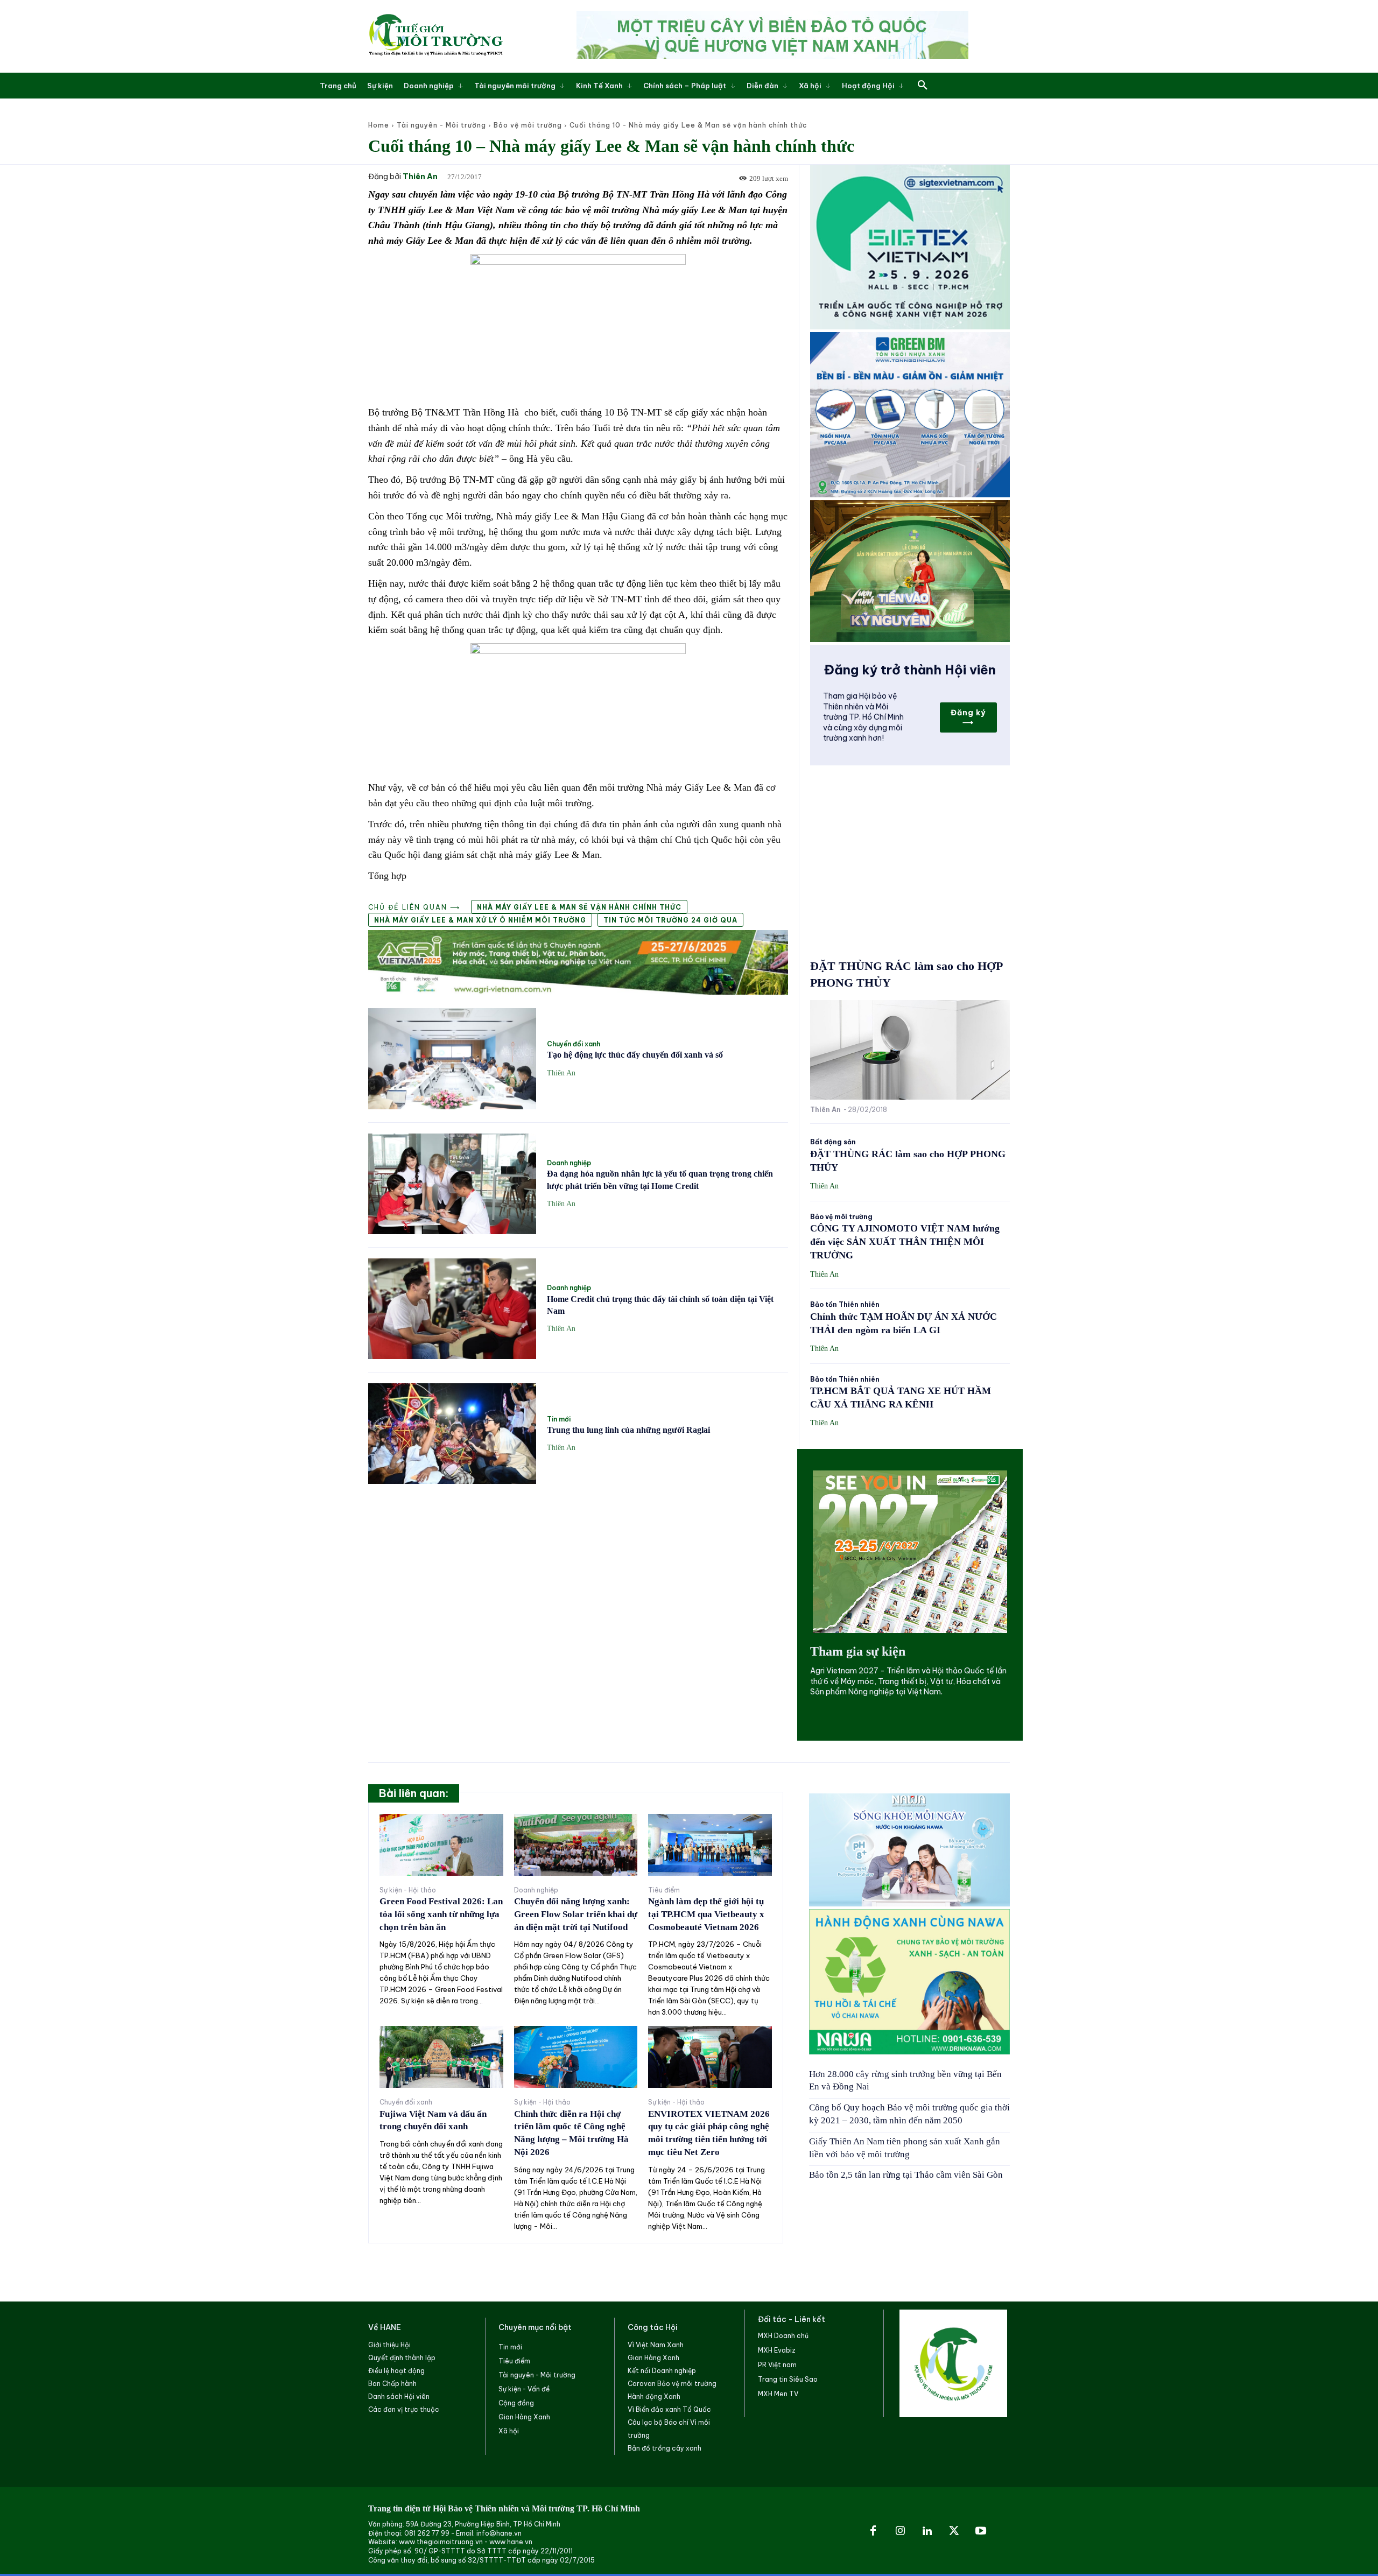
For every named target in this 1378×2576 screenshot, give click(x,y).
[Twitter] (954, 2531)
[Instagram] (900, 2531)
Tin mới (559, 1419)
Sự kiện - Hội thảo (408, 1890)
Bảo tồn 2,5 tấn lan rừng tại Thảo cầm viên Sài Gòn (906, 2175)
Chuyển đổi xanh (574, 1044)
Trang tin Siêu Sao (788, 2379)
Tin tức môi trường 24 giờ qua (670, 920)
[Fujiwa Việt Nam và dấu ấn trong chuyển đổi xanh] (441, 2057)
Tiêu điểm (664, 1890)
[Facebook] (873, 2531)
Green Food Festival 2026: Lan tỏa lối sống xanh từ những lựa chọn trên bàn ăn (441, 1914)
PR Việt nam (777, 2365)
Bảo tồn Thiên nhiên (845, 1305)
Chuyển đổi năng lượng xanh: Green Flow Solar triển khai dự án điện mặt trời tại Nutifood (576, 1914)
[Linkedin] (927, 2531)
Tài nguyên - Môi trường (441, 125)
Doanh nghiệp (569, 1163)
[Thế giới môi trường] (435, 36)
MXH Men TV (778, 2394)
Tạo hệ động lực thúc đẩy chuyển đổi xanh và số (635, 1055)
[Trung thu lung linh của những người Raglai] (452, 1434)
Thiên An (420, 177)
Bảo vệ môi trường (528, 125)
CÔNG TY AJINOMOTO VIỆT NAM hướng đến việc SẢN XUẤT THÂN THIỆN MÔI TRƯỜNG (905, 1242)
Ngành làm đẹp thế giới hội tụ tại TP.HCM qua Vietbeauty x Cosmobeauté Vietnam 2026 (706, 1914)
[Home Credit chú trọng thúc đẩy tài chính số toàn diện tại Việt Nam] (452, 1309)
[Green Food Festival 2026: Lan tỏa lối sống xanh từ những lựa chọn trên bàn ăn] (441, 1845)
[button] (923, 86)
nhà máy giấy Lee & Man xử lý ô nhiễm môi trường (480, 920)
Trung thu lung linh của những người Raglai (628, 1430)
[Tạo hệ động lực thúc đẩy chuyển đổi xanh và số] (452, 1058)
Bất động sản (833, 1142)
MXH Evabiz (777, 2350)
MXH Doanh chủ (783, 2336)
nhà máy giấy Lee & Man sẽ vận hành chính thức (579, 907)
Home (379, 125)
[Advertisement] (578, 1573)
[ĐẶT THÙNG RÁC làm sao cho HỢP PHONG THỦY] (910, 1050)
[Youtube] (981, 2531)
